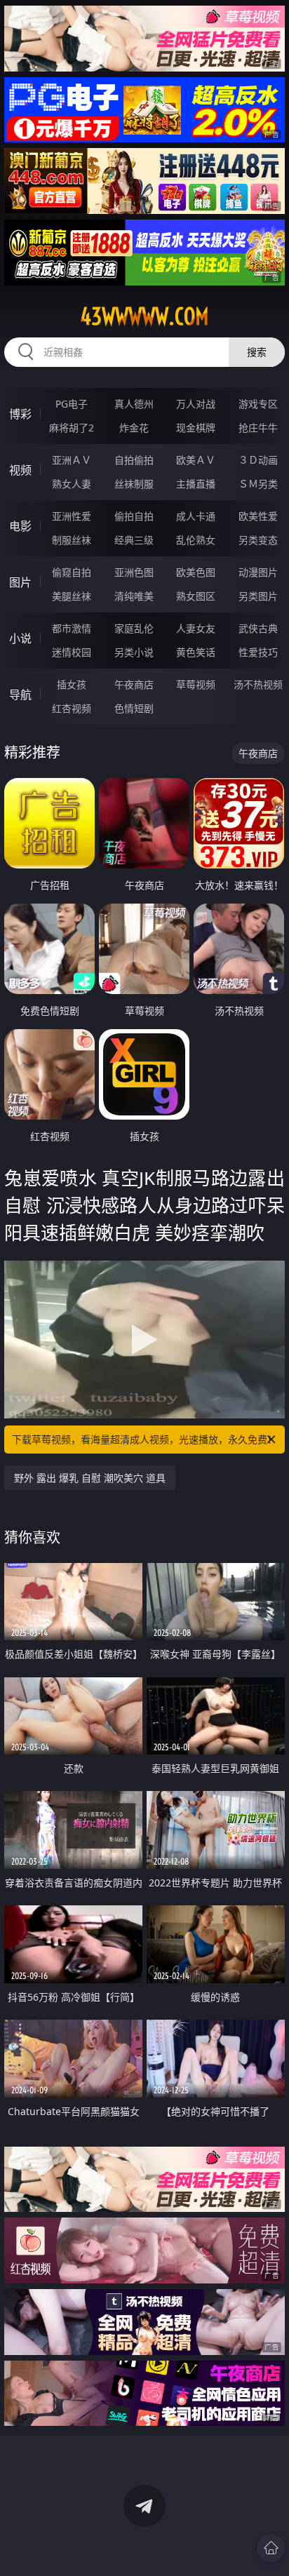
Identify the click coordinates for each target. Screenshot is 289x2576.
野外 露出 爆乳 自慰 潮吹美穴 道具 (90, 1478)
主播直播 (196, 484)
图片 (20, 582)
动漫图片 (258, 572)
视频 (20, 470)
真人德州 (134, 404)
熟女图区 (196, 596)
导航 (20, 695)
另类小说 (134, 652)
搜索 (257, 352)
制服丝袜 (72, 540)
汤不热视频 (258, 684)
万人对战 (196, 404)
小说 (20, 638)
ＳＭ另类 (258, 484)
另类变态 (258, 540)
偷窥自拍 (72, 572)
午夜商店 (134, 684)
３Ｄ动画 (258, 460)
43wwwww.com (144, 316)
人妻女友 (196, 628)
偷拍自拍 (134, 516)
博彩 (20, 414)
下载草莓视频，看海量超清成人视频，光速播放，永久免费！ (144, 1439)
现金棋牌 (196, 428)
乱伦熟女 (196, 540)
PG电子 (72, 404)
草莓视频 (196, 684)
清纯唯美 (134, 596)
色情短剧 (134, 708)
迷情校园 (72, 652)
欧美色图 (196, 572)
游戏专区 (258, 404)
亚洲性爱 (72, 516)
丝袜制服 (134, 484)
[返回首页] (271, 2548)
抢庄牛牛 (258, 428)
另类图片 (258, 596)
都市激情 (72, 628)
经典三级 (134, 540)
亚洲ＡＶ (72, 460)
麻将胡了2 (72, 428)
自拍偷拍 (134, 460)
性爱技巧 (258, 652)
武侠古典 (258, 628)
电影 (20, 526)
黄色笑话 (196, 652)
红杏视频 (72, 708)
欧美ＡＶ (196, 460)
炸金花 (134, 428)
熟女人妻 (72, 484)
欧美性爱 (258, 516)
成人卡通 (196, 516)
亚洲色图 (134, 572)
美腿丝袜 (72, 596)
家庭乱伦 (134, 628)
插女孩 (72, 684)
